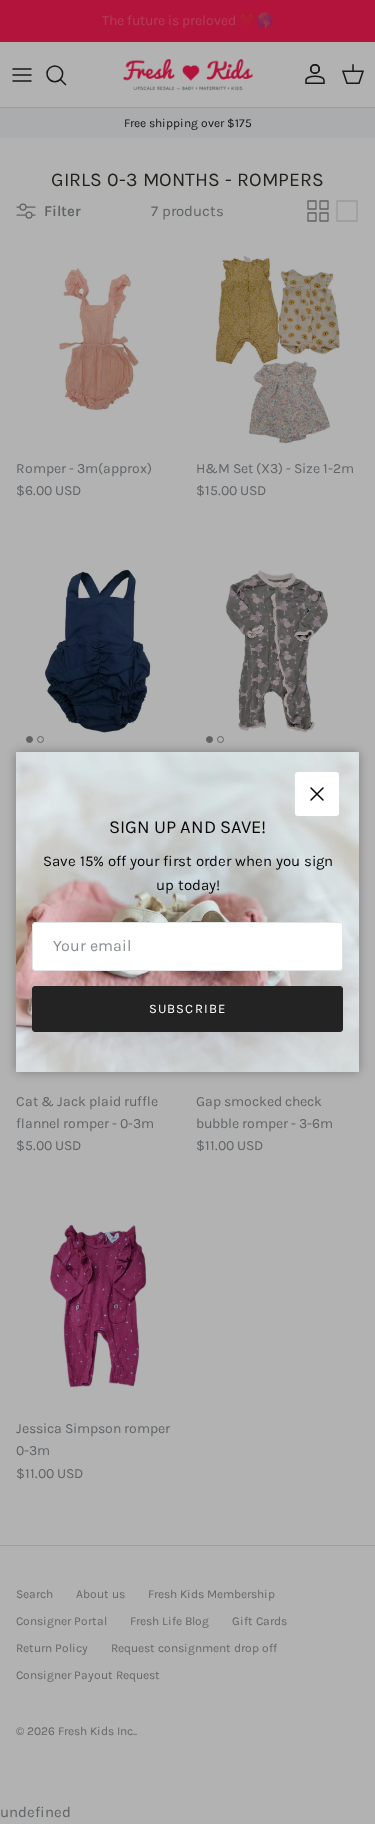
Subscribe (187, 1008)
